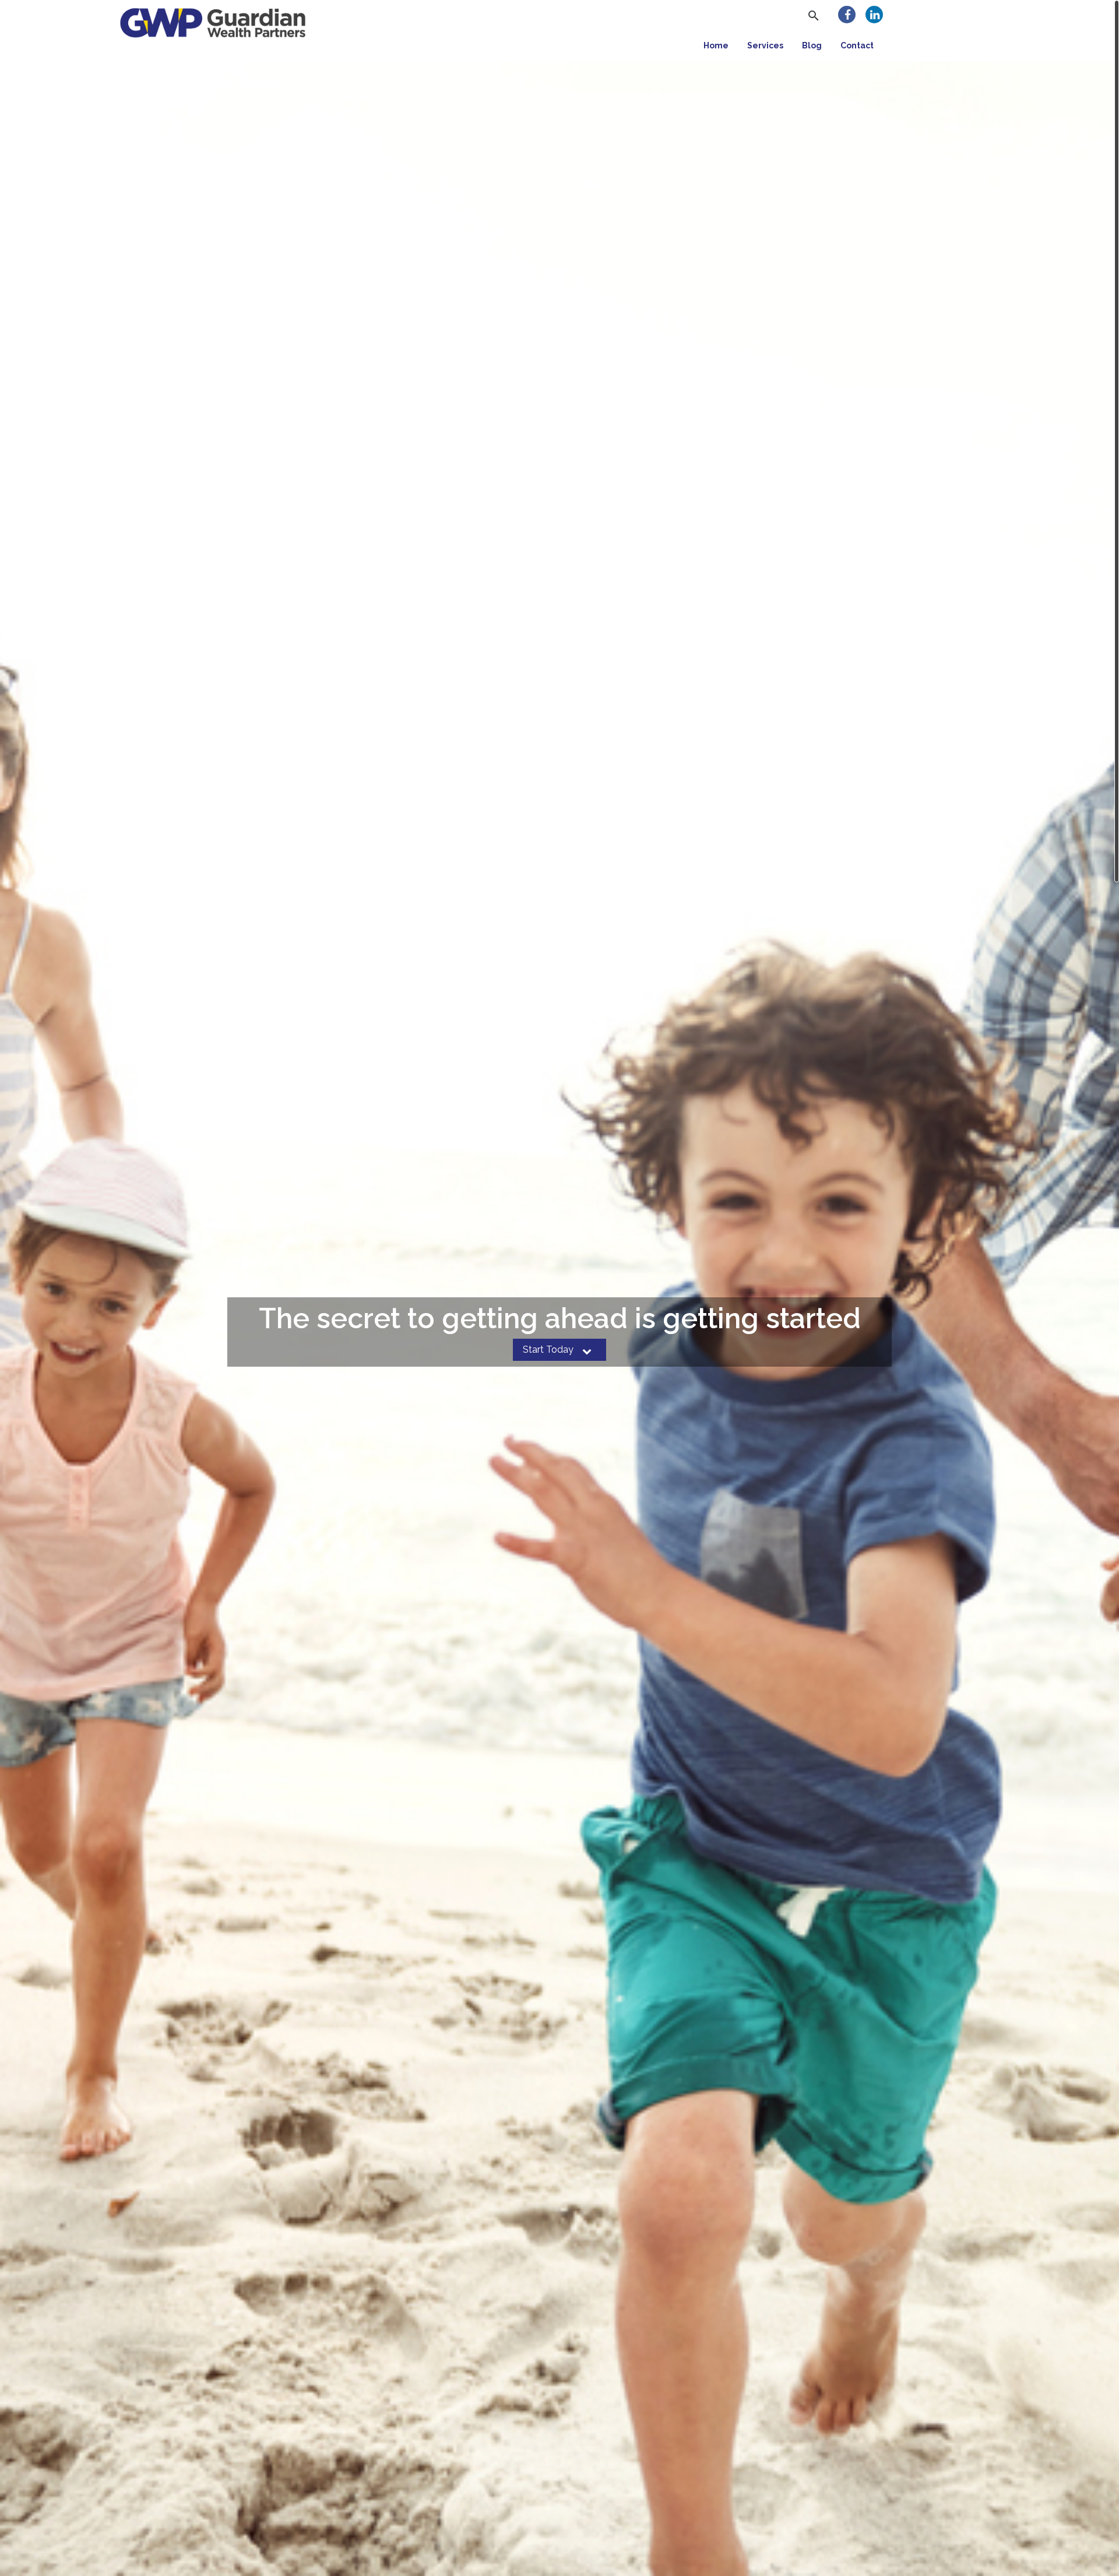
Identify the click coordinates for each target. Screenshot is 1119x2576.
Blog (812, 45)
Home (716, 45)
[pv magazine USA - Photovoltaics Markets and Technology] (213, 21)
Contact (857, 45)
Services (765, 45)
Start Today (549, 1349)
